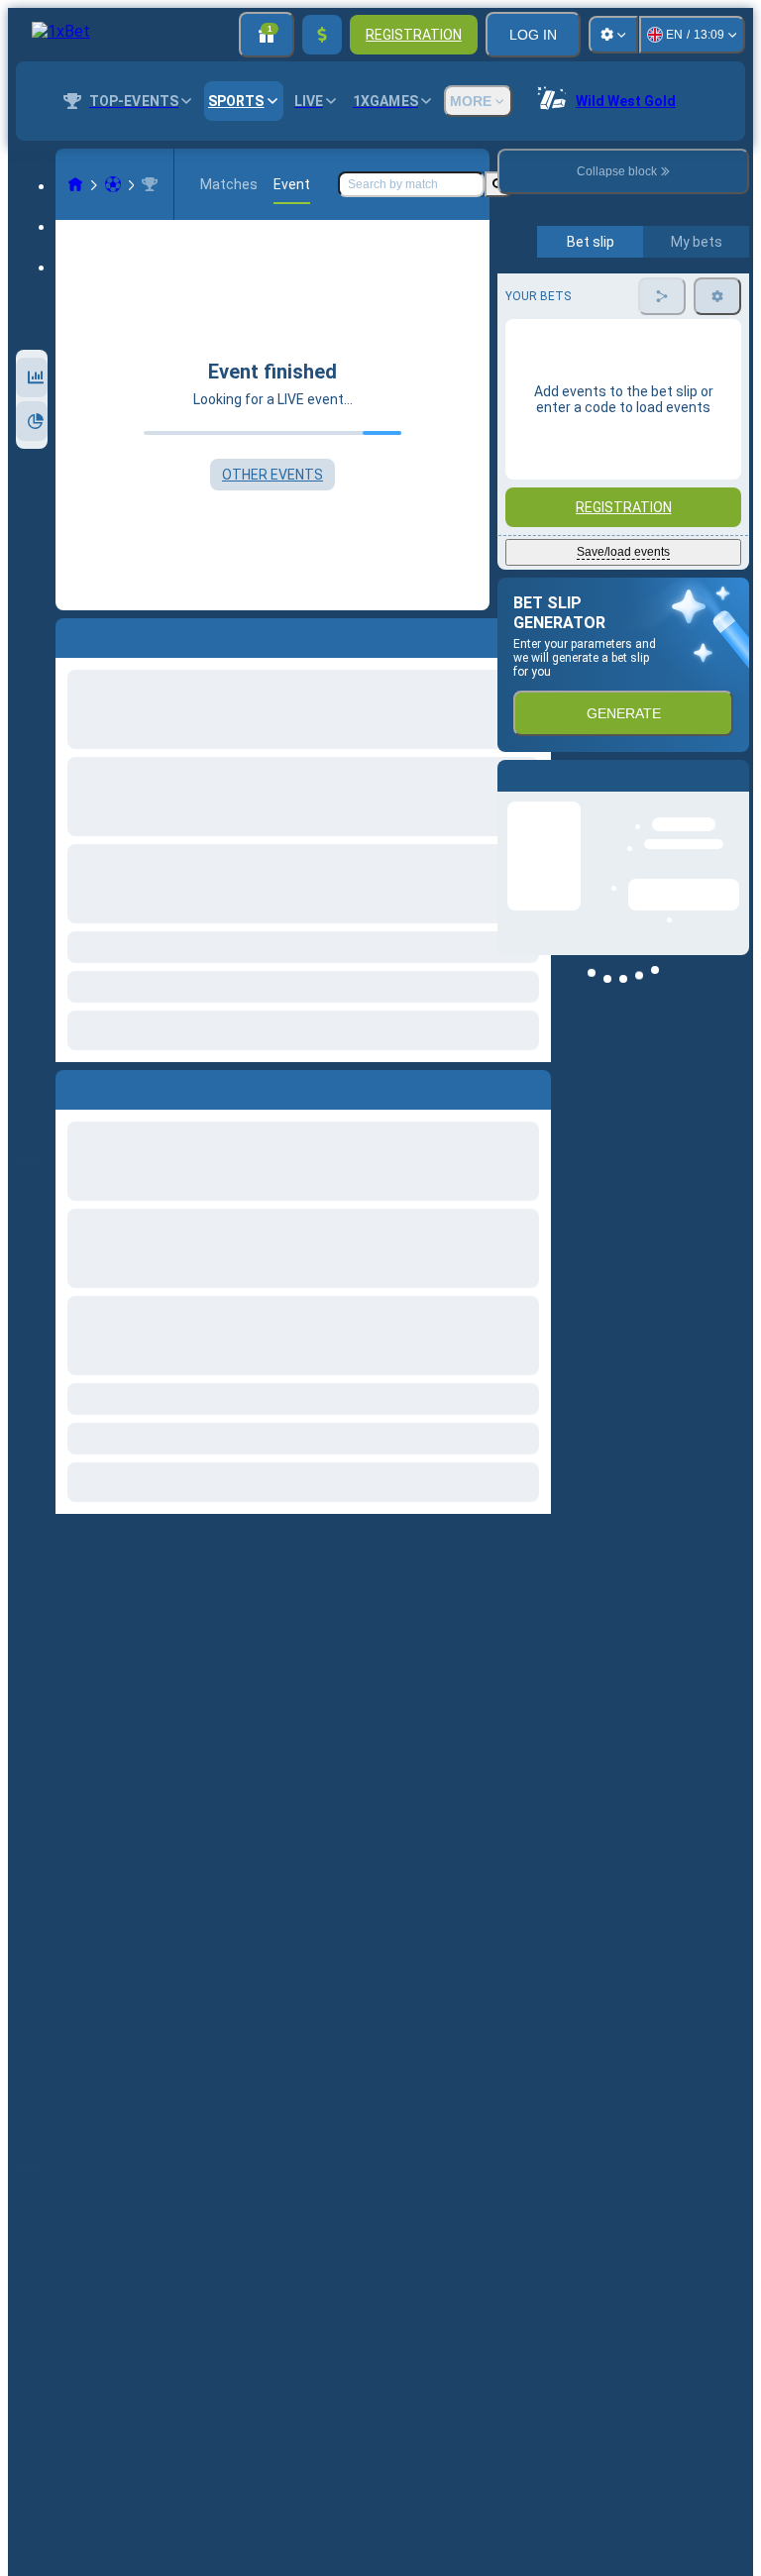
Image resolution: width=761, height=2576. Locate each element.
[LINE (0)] (75, 184)
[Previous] (71, 1086)
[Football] (113, 184)
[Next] (116, 1086)
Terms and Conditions (632, 467)
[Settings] (613, 35)
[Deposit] (322, 35)
